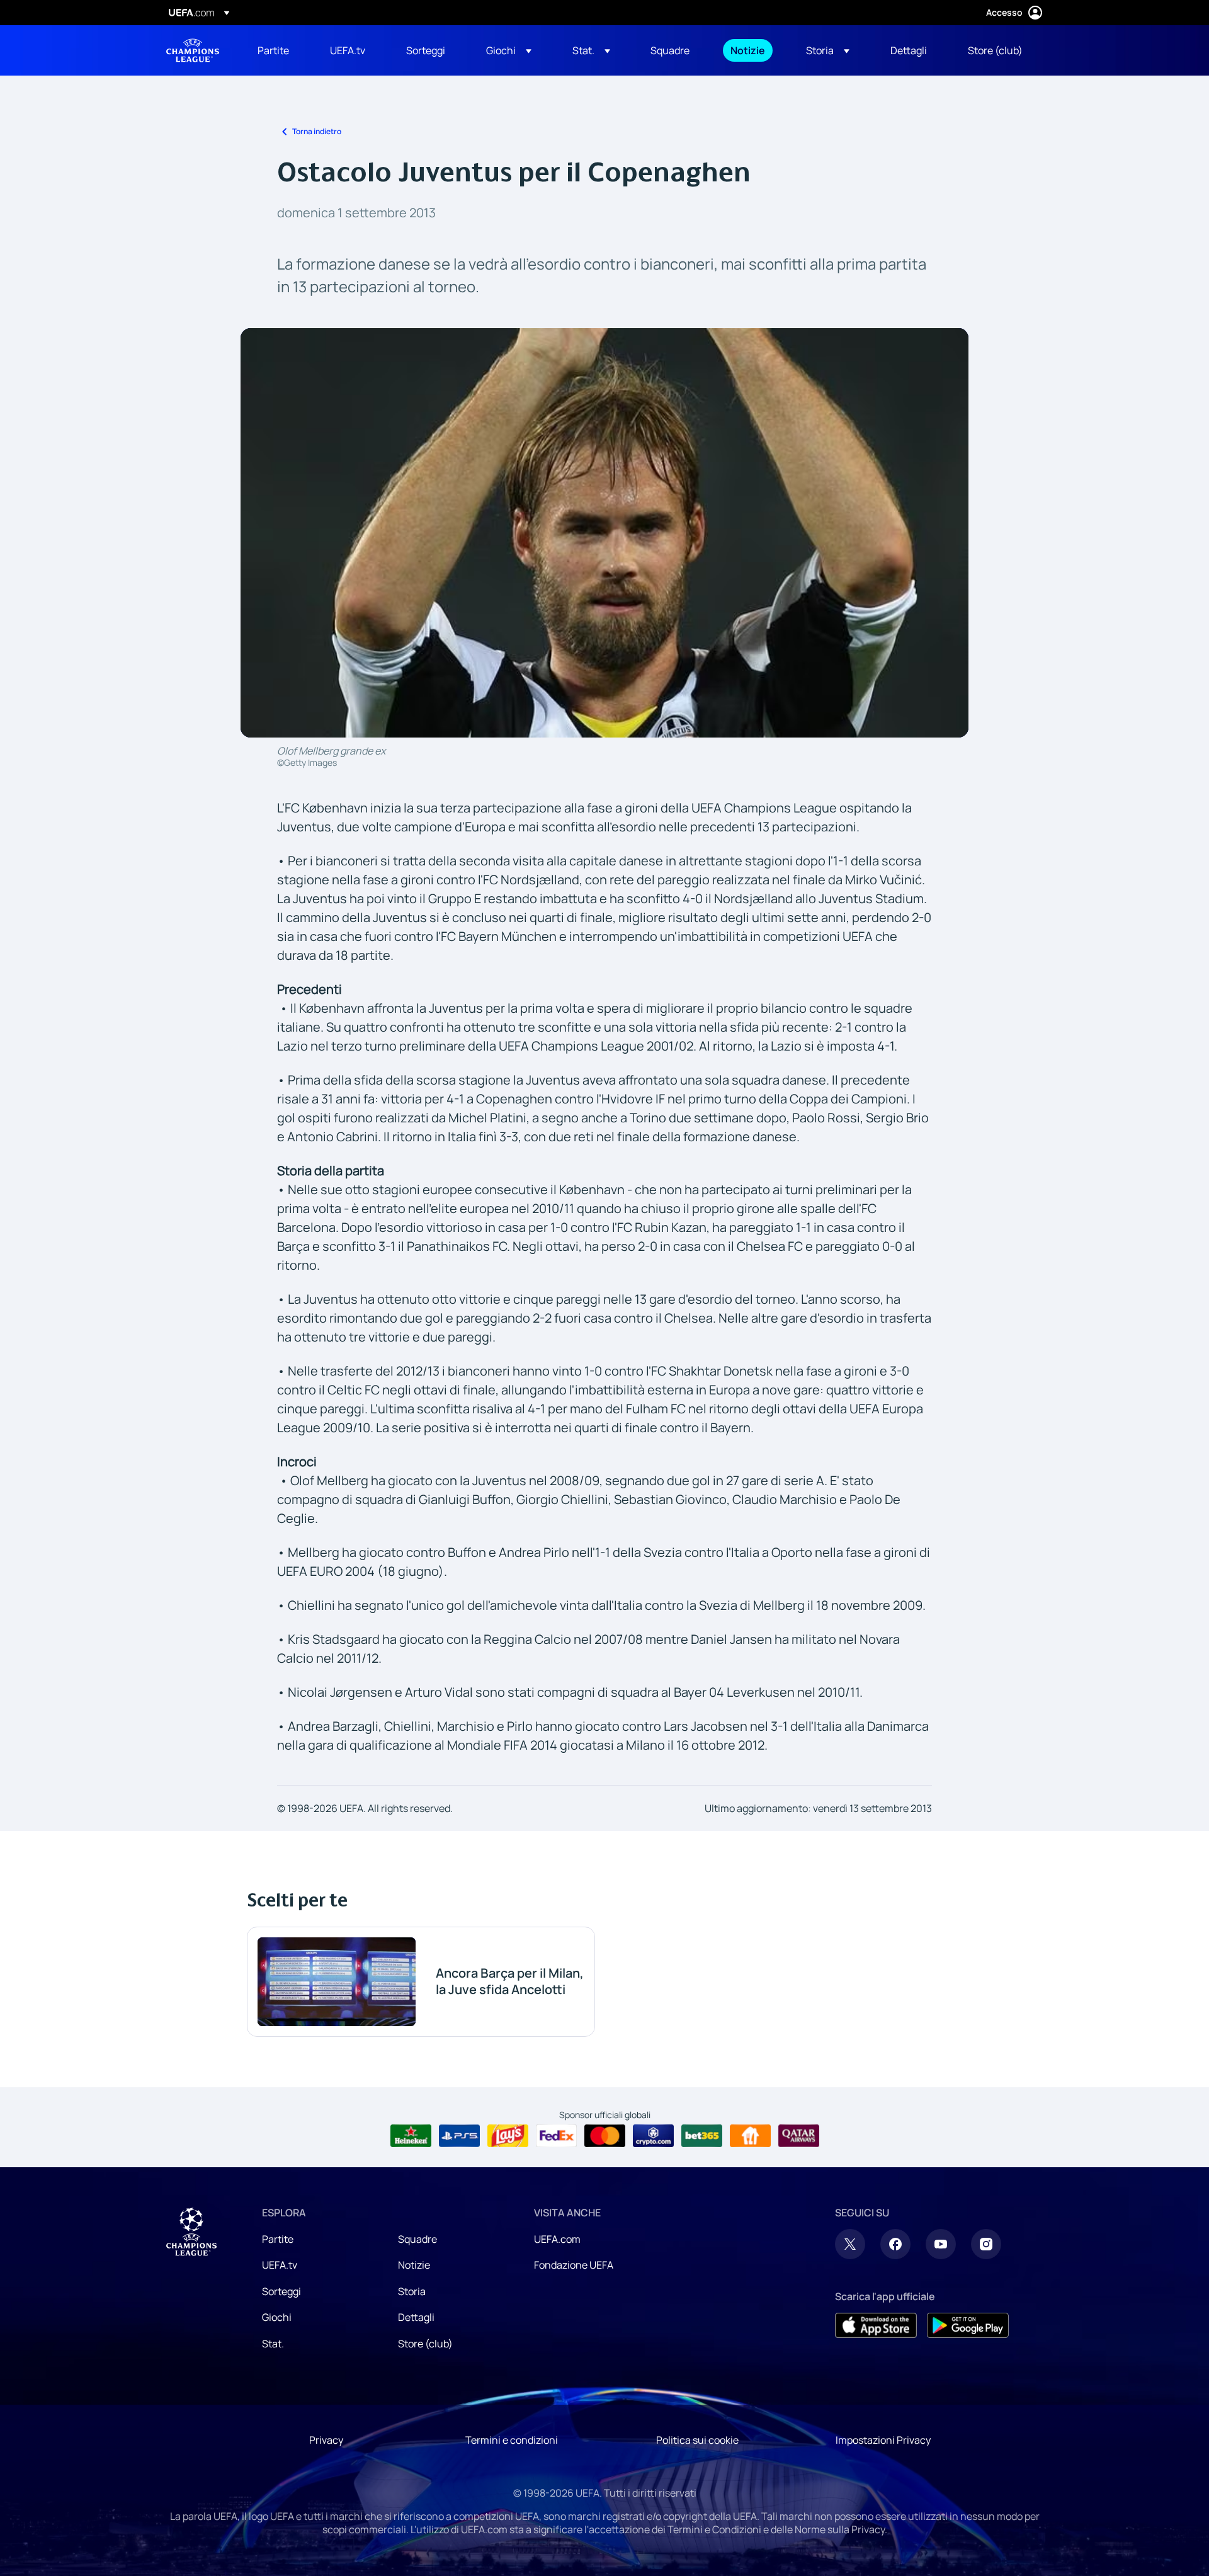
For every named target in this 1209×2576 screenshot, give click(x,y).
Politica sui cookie (697, 2440)
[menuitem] (278, 50)
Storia (412, 2291)
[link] (273, 50)
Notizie (414, 2265)
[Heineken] (411, 2136)
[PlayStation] (459, 2136)
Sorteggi (281, 2291)
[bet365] (702, 2136)
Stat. (273, 2344)
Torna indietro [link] (317, 131)
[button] (509, 50)
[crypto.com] (653, 2136)
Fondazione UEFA (574, 2265)
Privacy (326, 2440)
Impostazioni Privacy (883, 2440)
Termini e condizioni (512, 2440)
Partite (278, 2239)
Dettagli (416, 2317)
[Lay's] (508, 2136)
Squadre (417, 2239)
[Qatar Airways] (799, 2136)
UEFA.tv (280, 2265)
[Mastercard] (605, 2136)
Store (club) (425, 2344)
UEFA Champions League (193, 50)
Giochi (277, 2317)
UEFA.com (557, 2239)
